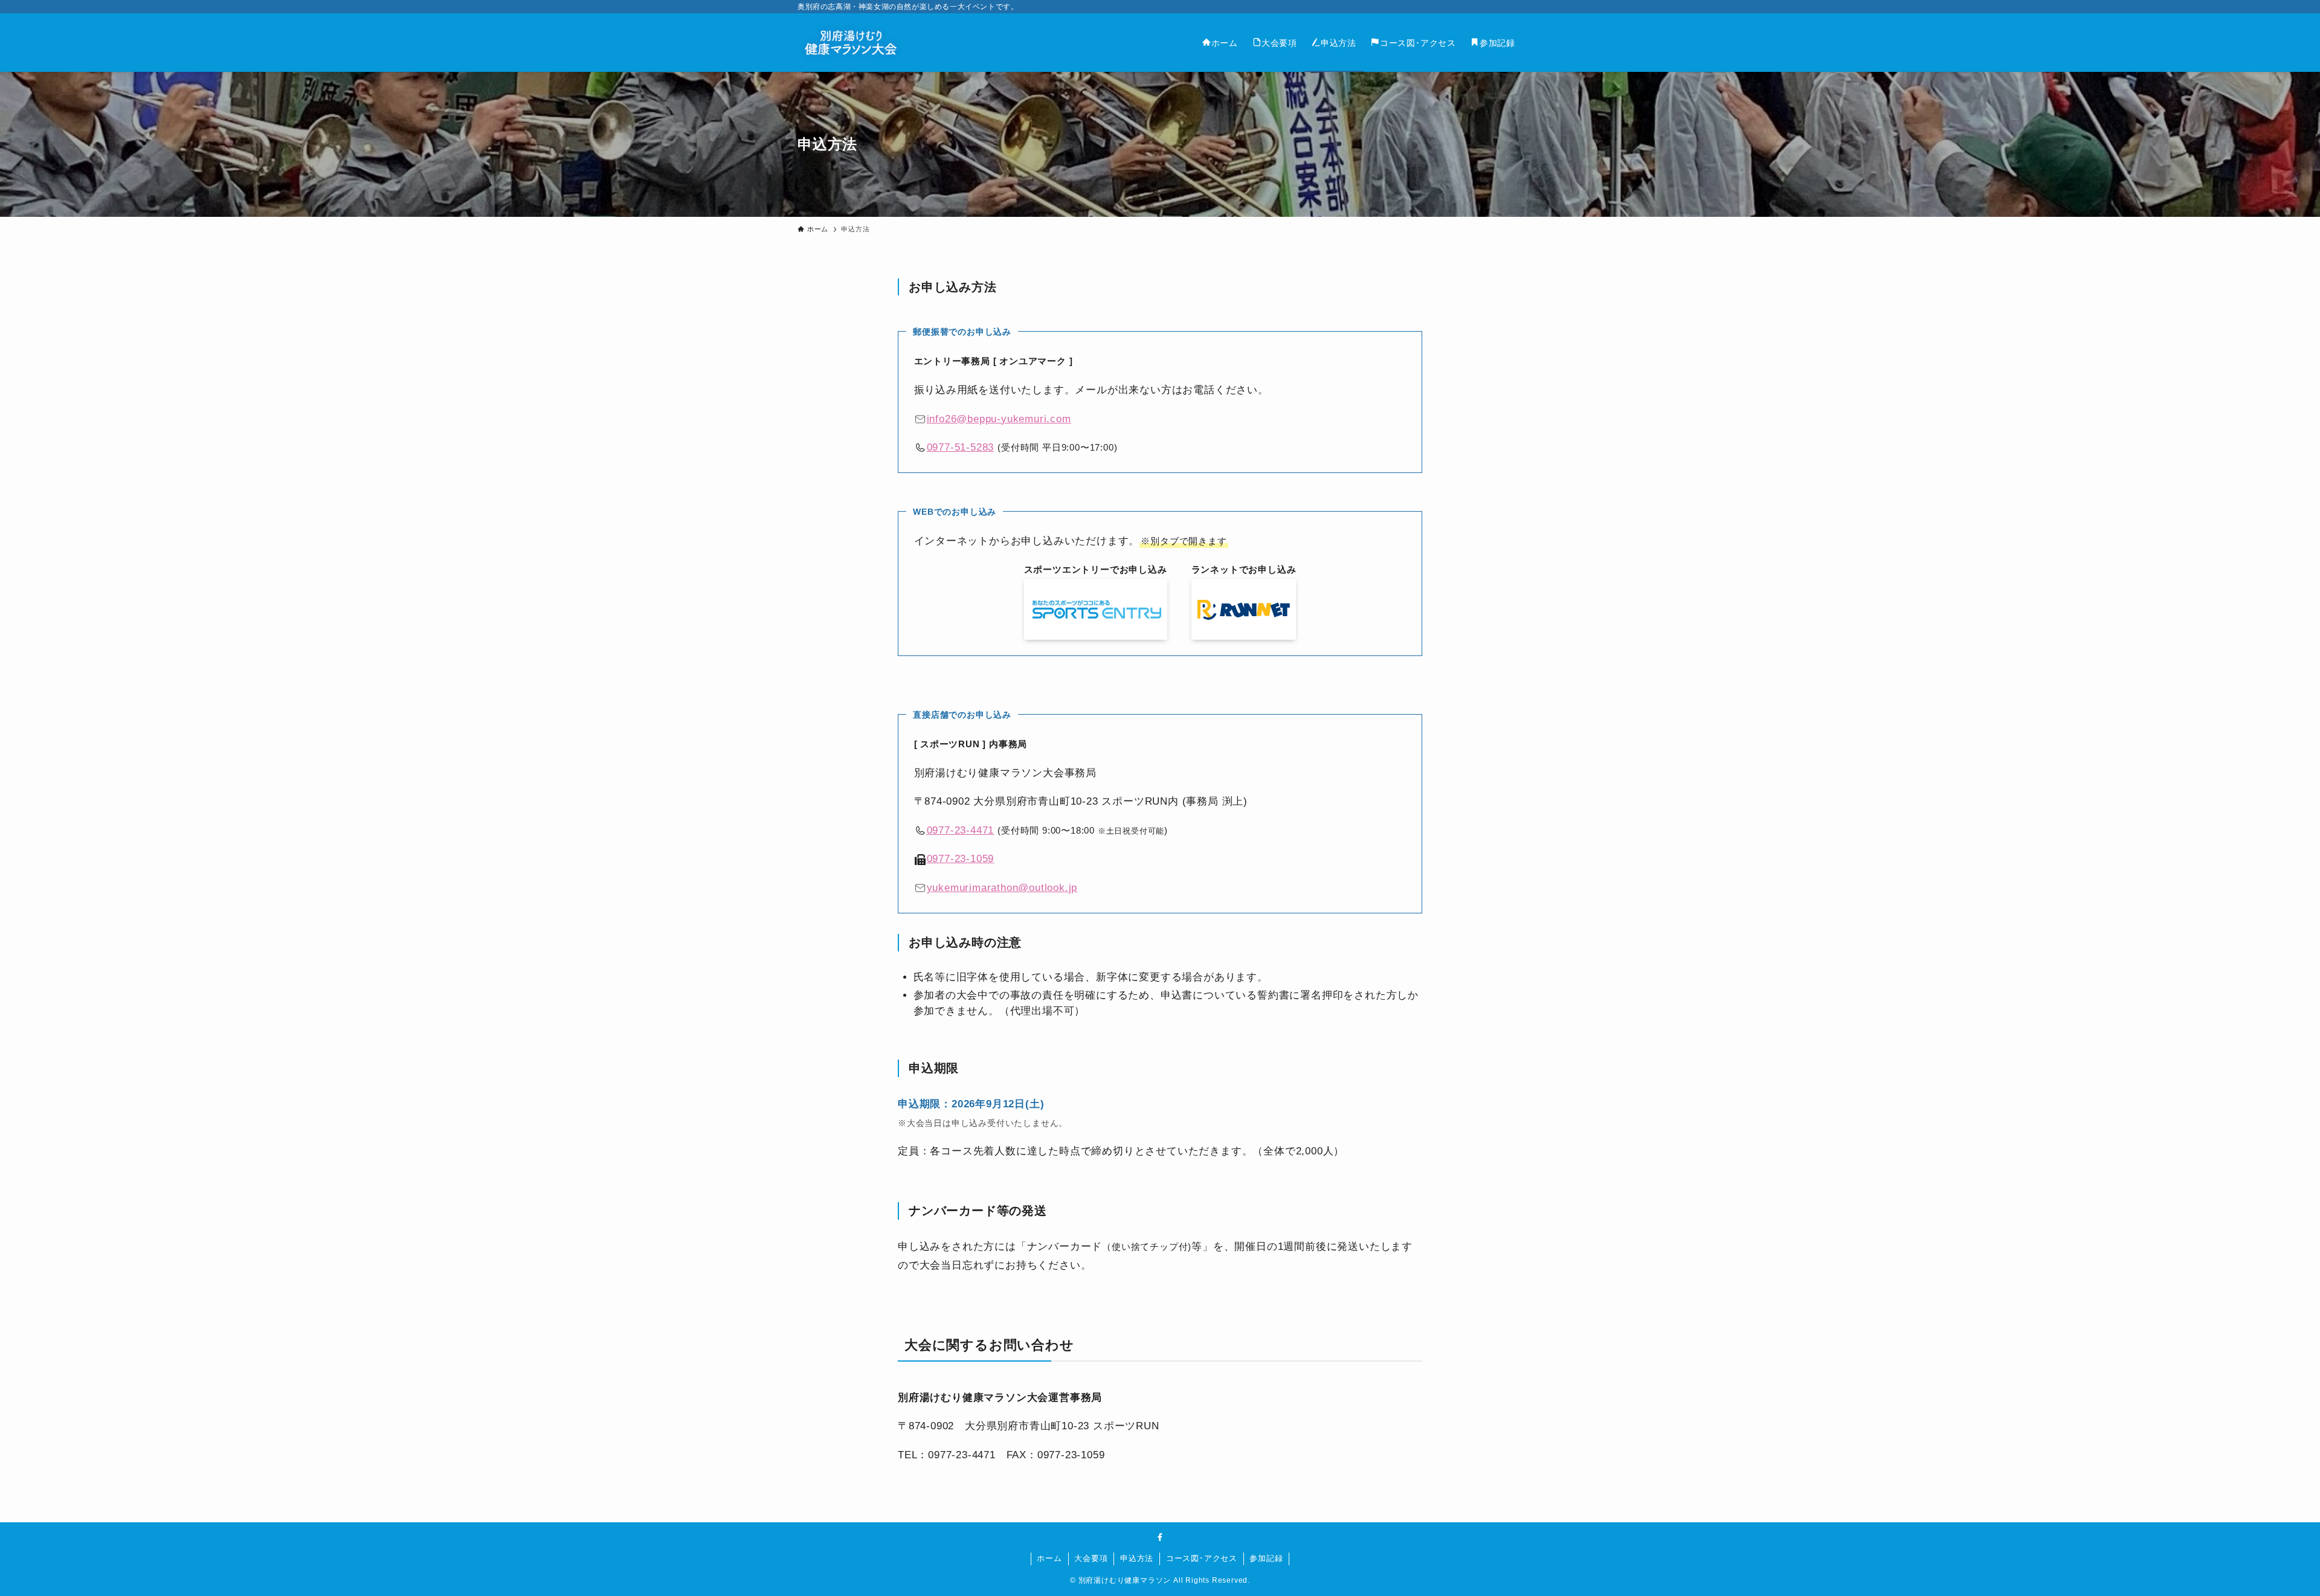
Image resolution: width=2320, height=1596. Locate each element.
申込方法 (1137, 1558)
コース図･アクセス (1202, 1558)
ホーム (1049, 1558)
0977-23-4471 (961, 830)
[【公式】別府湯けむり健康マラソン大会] (851, 43)
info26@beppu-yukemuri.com (999, 419)
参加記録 (1266, 1558)
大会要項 (1091, 1558)
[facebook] (1160, 1537)
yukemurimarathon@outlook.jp (1002, 888)
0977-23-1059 (961, 859)
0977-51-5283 (961, 447)
